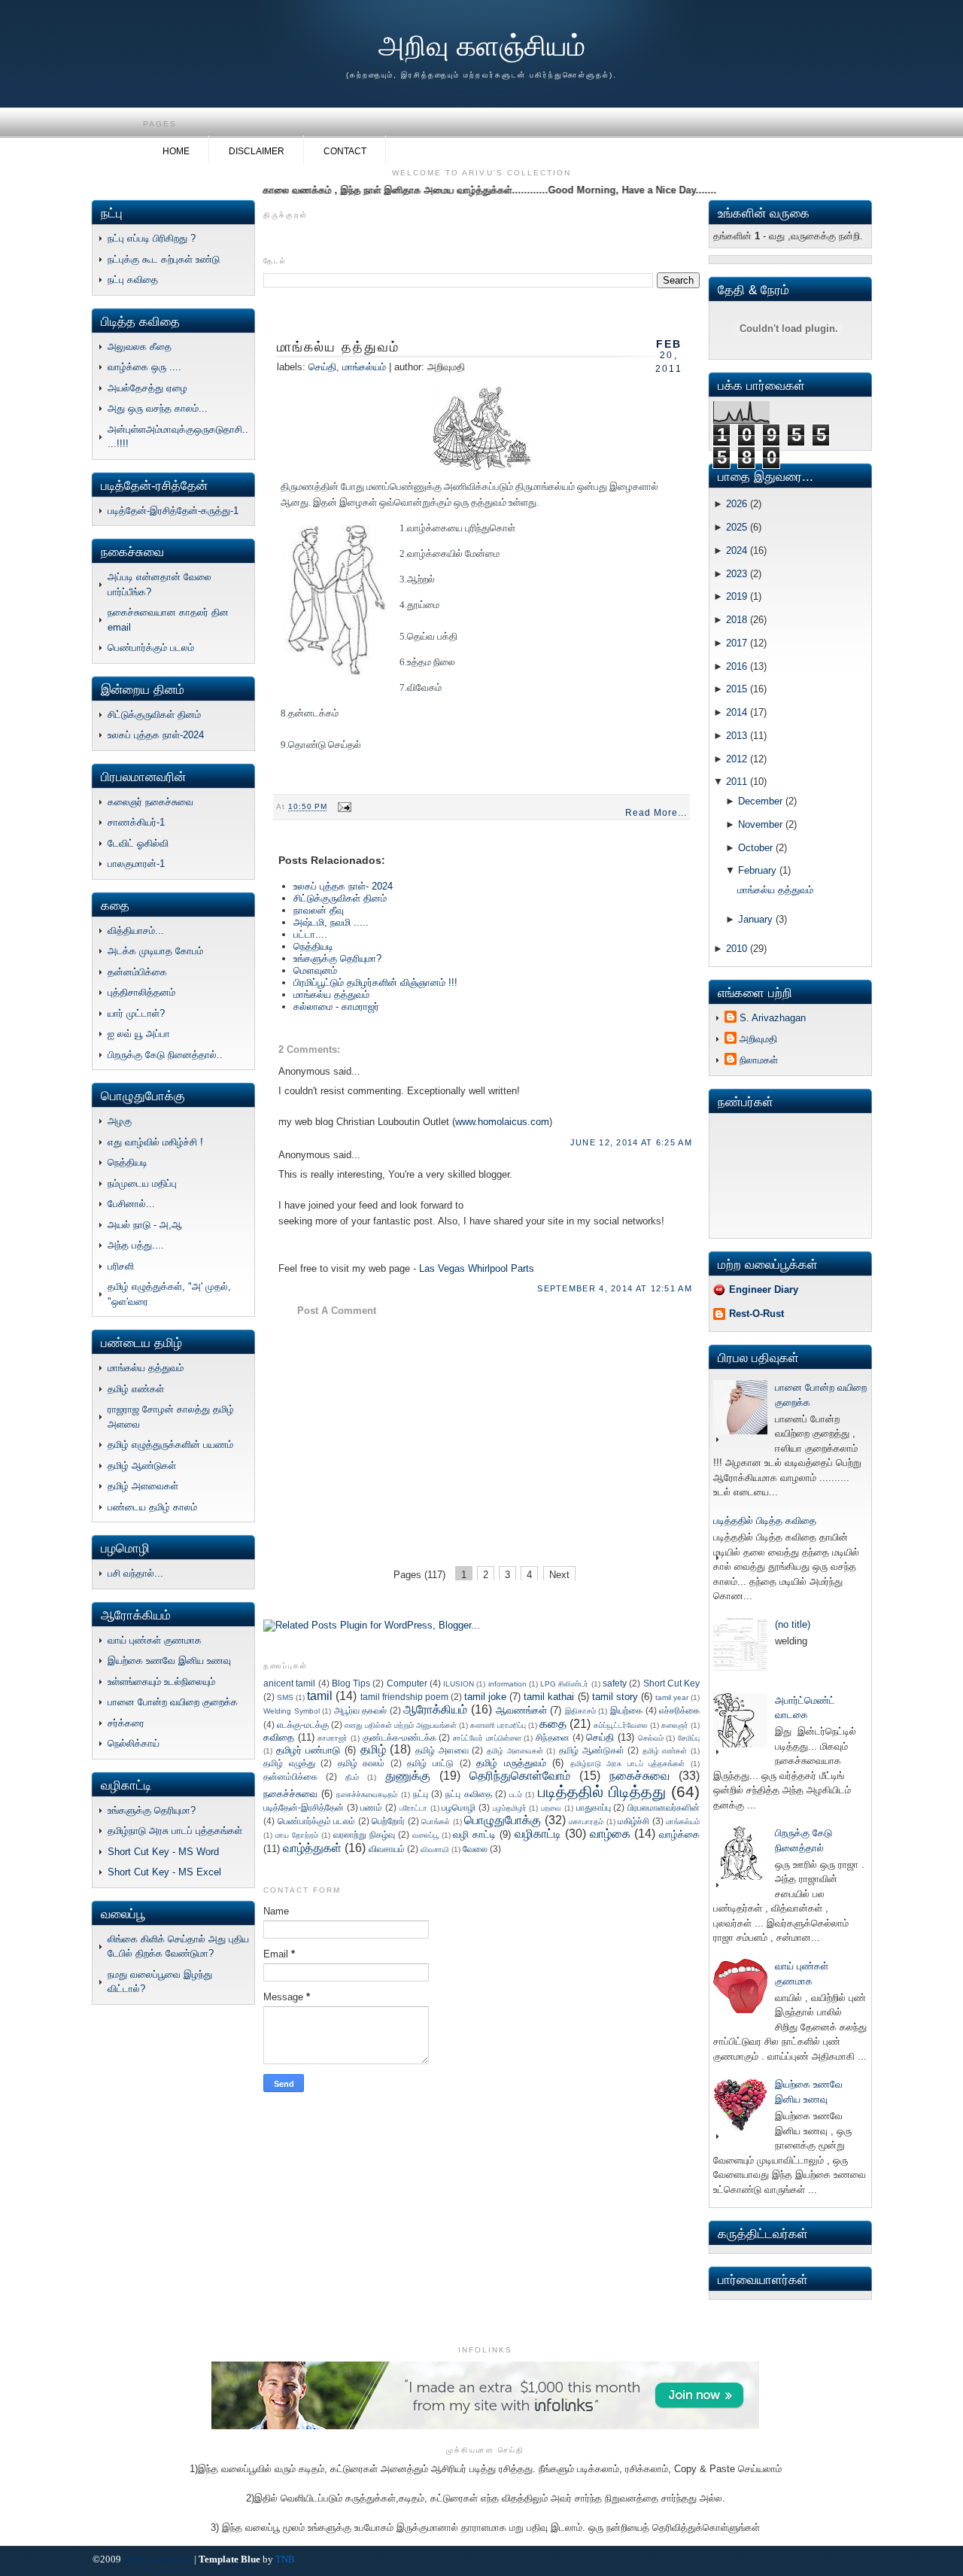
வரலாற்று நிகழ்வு (364, 1834)
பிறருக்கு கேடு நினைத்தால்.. (165, 1055)
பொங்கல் (436, 1822)
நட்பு (421, 1794)
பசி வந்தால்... (135, 1573)
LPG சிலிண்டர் (564, 1684)
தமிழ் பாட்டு (430, 1763)
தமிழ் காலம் (362, 1763)
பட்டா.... (310, 934)
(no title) (793, 1624)
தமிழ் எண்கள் (136, 1389)
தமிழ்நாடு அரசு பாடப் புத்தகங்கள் (175, 1831)
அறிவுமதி (758, 1039)
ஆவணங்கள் (521, 1710)
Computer (407, 1683)
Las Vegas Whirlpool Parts (477, 1268)
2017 (737, 643)
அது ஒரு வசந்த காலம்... (158, 408)
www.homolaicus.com (502, 1122)
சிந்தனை (553, 1737)
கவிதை (279, 1737)
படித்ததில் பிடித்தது (602, 1791)
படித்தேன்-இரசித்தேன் (304, 1807)
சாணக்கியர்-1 (136, 822)
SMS (285, 1697)
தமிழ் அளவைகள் (143, 1486)
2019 (737, 596)
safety (615, 1683)
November (760, 824)
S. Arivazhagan (773, 1018)
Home (176, 151)
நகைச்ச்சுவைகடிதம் (367, 1794)
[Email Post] (343, 807)
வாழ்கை (610, 1834)
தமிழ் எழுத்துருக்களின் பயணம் (170, 1445)
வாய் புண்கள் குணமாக (155, 1640)
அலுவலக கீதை (140, 347)
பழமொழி (459, 1807)
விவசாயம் (387, 1849)
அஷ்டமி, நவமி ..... (331, 922)
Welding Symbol (292, 1711)
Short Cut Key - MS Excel (164, 1872)
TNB (285, 2559)
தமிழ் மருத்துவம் (511, 1763)
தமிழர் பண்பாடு (308, 1750)
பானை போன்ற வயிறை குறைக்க (173, 1702)
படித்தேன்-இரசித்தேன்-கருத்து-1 (173, 511)
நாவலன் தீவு (319, 910)
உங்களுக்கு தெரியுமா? (152, 1810)
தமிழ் (373, 1749)
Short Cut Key (672, 1683)
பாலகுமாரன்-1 (136, 864)
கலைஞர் (675, 1725)
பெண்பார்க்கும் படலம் (151, 648)
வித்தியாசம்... (136, 931)
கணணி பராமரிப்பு (498, 1725)
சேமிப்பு (689, 1738)
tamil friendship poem (404, 1697)
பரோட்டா (413, 1808)
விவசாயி (435, 1849)
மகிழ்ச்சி (633, 1821)
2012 (737, 759)
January (755, 919)
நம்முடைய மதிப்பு (142, 1183)
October (755, 848)
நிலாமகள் (759, 1060)
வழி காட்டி (474, 1834)
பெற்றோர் (388, 1821)
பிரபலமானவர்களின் (664, 1807)
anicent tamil (289, 1683)
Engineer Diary (764, 1290)
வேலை (475, 1849)
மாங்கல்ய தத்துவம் (146, 1368)
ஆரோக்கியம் (435, 1709)
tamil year (672, 1697)
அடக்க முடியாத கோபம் (155, 951)
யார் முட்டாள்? (136, 1013)
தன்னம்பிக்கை (137, 972)
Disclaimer (257, 151)
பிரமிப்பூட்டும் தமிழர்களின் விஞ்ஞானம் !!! (375, 982)
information (507, 1684)
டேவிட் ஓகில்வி (138, 843)
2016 (737, 666)
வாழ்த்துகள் (312, 1848)
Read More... (656, 813)
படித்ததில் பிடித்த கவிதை (765, 1521)
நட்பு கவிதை (133, 280)
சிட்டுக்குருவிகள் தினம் (154, 715)
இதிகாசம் (580, 1711)
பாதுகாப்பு (594, 1807)
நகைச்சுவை (639, 1776)
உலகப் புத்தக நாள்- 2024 (343, 886)
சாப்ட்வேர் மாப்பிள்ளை (487, 1738)
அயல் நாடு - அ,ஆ (145, 1225)
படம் (516, 1794)
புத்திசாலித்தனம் (141, 992)
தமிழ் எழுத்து (289, 1763)
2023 (737, 574)
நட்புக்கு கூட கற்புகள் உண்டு (164, 259)
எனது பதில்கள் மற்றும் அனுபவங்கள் (401, 1725)
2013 (737, 736)
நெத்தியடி (128, 1162)
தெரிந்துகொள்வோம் (520, 1776)
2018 (737, 620)
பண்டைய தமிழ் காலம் (152, 1507)
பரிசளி (121, 1266)
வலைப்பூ (425, 1835)
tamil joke (485, 1697)
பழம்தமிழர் (510, 1808)
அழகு (120, 1121)
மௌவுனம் (315, 970)
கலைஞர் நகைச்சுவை (150, 802)
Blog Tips (351, 1683)
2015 (737, 689)
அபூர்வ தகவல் (361, 1710)
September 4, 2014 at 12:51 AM (615, 1288)
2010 (737, 949)
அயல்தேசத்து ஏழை (147, 388)
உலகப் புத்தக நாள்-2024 (156, 735)
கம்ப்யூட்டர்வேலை (621, 1725)
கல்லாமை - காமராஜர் (336, 1007)
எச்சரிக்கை (679, 1710)
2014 (737, 712)
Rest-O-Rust (756, 1314)
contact (345, 151)
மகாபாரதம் (586, 1822)
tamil (320, 1696)
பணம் (371, 1807)
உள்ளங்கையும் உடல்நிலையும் (161, 1682)
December (760, 801)
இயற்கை (626, 1710)
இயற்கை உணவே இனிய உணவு (169, 1661)
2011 (737, 782)
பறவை (551, 1808)
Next (559, 1575)
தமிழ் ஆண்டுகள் (142, 1466)
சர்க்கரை (126, 1723)
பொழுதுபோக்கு (503, 1820)
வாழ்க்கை (679, 1834)
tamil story (615, 1697)
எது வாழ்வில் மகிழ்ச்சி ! (155, 1142)
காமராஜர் (333, 1738)
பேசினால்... (131, 1204)
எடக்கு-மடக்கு (303, 1724)
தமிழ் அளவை (442, 1750)
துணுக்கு (408, 1776)
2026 (737, 504)
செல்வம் (651, 1738)
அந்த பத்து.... (136, 1245)
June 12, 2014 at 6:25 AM (631, 1142)
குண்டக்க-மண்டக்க (399, 1737)
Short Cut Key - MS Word (163, 1852)
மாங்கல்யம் (364, 367)
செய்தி (322, 367)
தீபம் (352, 1777)
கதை (553, 1724)
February (757, 870)
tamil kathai (549, 1697)
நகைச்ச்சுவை (290, 1794)
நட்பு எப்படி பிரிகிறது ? (152, 238)
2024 (737, 550)
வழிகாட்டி (538, 1834)
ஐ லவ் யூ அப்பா (139, 1034)
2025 (737, 527)
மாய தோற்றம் (297, 1835)
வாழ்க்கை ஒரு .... (144, 367)
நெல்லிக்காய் (134, 1743)
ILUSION (459, 1684)
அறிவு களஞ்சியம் (482, 46)
